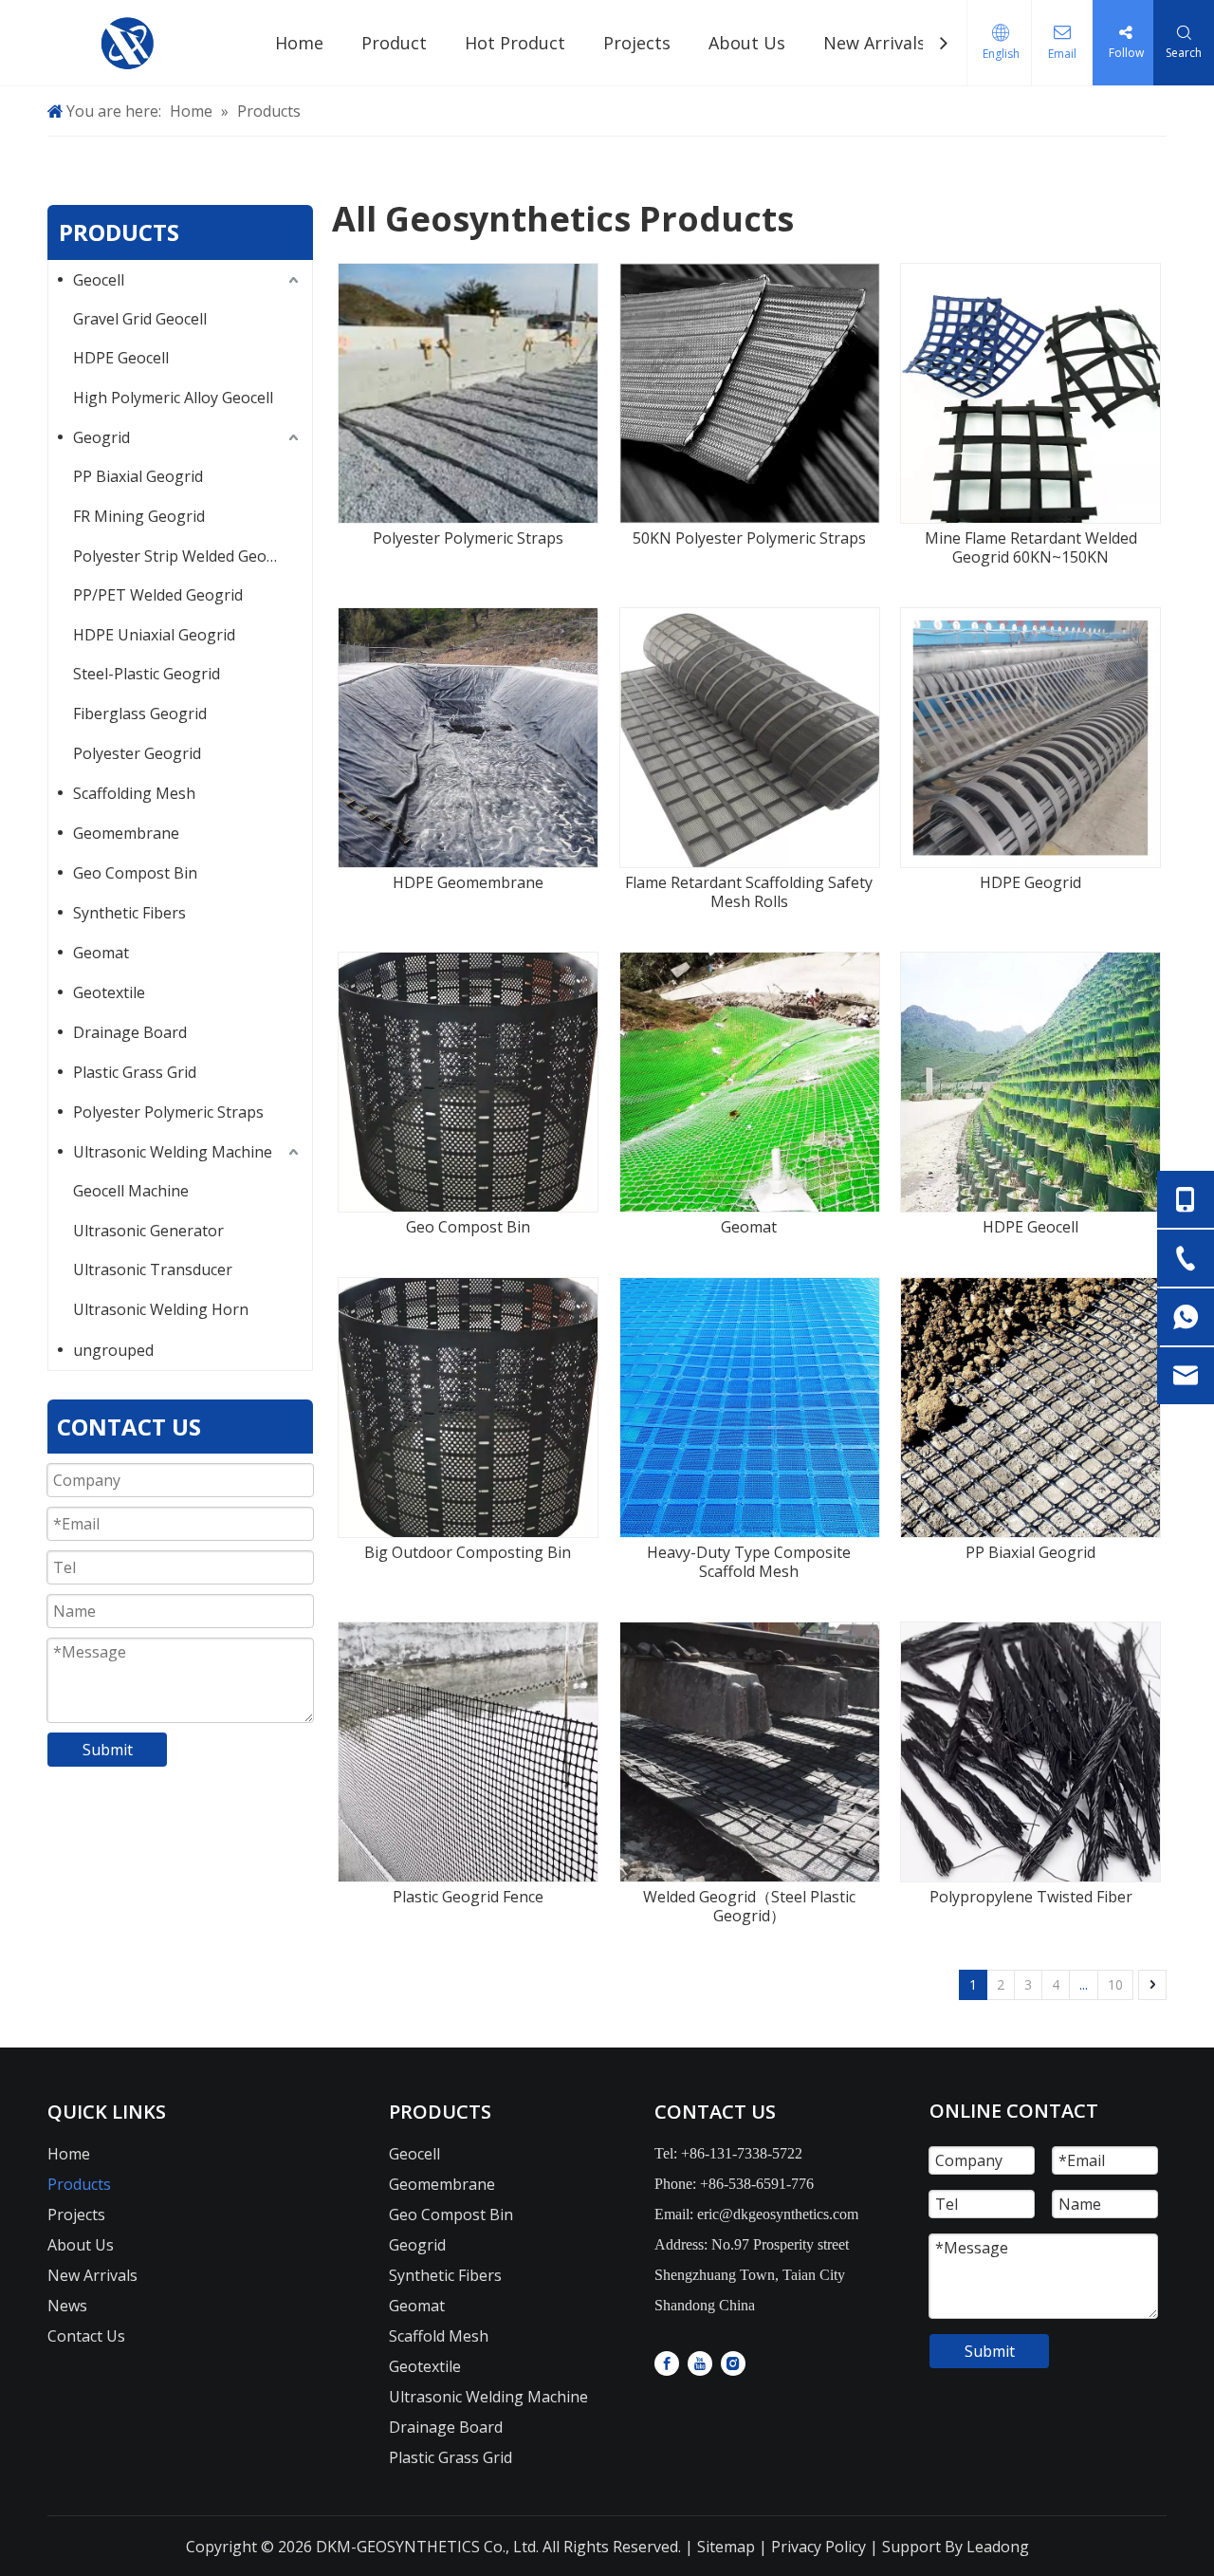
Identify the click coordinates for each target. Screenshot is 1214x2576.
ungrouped (113, 1350)
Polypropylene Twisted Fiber (1031, 1897)
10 (1115, 1984)
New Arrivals (92, 2275)
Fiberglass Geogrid (140, 713)
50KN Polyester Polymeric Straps (749, 538)
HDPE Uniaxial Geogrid (154, 635)
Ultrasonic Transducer (153, 1269)
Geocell (99, 280)
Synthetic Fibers (129, 913)
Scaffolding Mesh (134, 793)
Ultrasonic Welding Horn (161, 1309)
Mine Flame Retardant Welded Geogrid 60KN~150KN (1031, 547)
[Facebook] (667, 2363)
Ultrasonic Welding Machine (173, 1152)
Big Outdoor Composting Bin (468, 1552)
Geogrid (101, 437)
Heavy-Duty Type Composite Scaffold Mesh (749, 1562)
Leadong (998, 2547)
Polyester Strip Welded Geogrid (184, 556)
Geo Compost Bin (135, 873)
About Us (81, 2245)
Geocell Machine (131, 1191)
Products (79, 2184)
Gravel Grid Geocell (140, 319)
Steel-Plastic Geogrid (147, 674)
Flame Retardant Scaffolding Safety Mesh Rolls (749, 892)
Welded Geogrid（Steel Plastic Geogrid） (749, 1906)
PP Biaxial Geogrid (138, 476)
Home (69, 2154)
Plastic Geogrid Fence (468, 1897)
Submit (108, 1750)
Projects (76, 2215)
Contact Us (86, 2336)
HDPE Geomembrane (468, 882)
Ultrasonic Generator (148, 1231)
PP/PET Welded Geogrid (158, 595)
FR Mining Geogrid (139, 516)
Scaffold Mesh (439, 2336)
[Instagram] (733, 2363)
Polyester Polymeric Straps (168, 1112)
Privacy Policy (819, 2547)
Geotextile (109, 992)
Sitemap (724, 2547)
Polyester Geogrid (137, 753)
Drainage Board (130, 1032)
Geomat (101, 953)
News (67, 2306)
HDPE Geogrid (1030, 882)
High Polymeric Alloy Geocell (173, 398)
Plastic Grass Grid (135, 1072)
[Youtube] (700, 2363)
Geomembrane (126, 833)
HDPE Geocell (121, 358)
